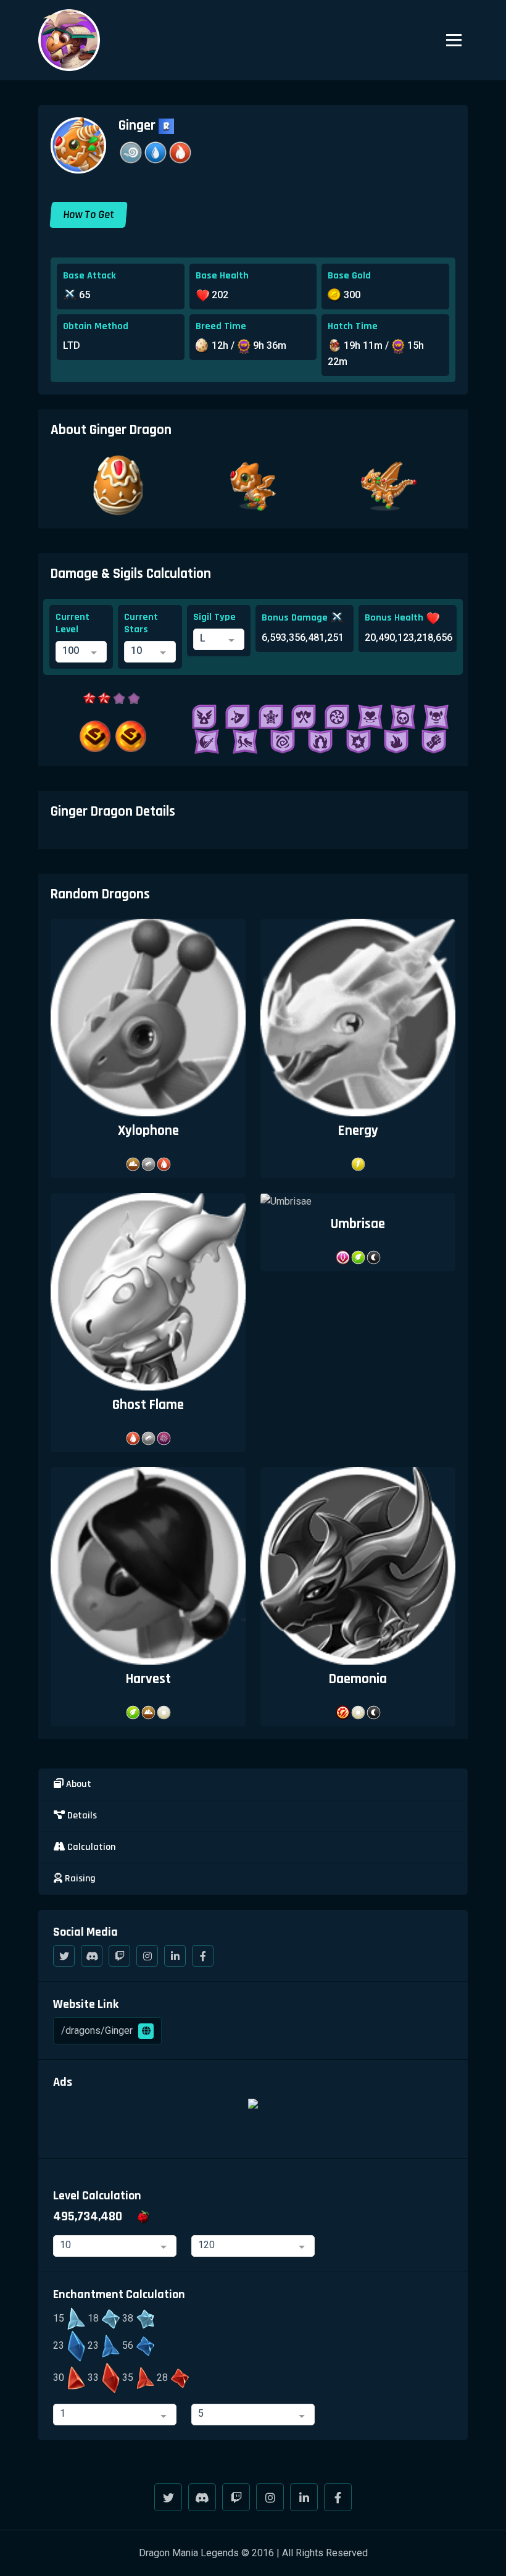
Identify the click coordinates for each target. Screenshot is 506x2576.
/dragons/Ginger (98, 2030)
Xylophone (148, 1131)
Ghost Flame (148, 1405)
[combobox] (81, 652)
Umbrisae (358, 1224)
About (77, 1784)
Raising (79, 1879)
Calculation (90, 1847)
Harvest (148, 1679)
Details (81, 1816)
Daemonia (358, 1679)
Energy (358, 1131)
